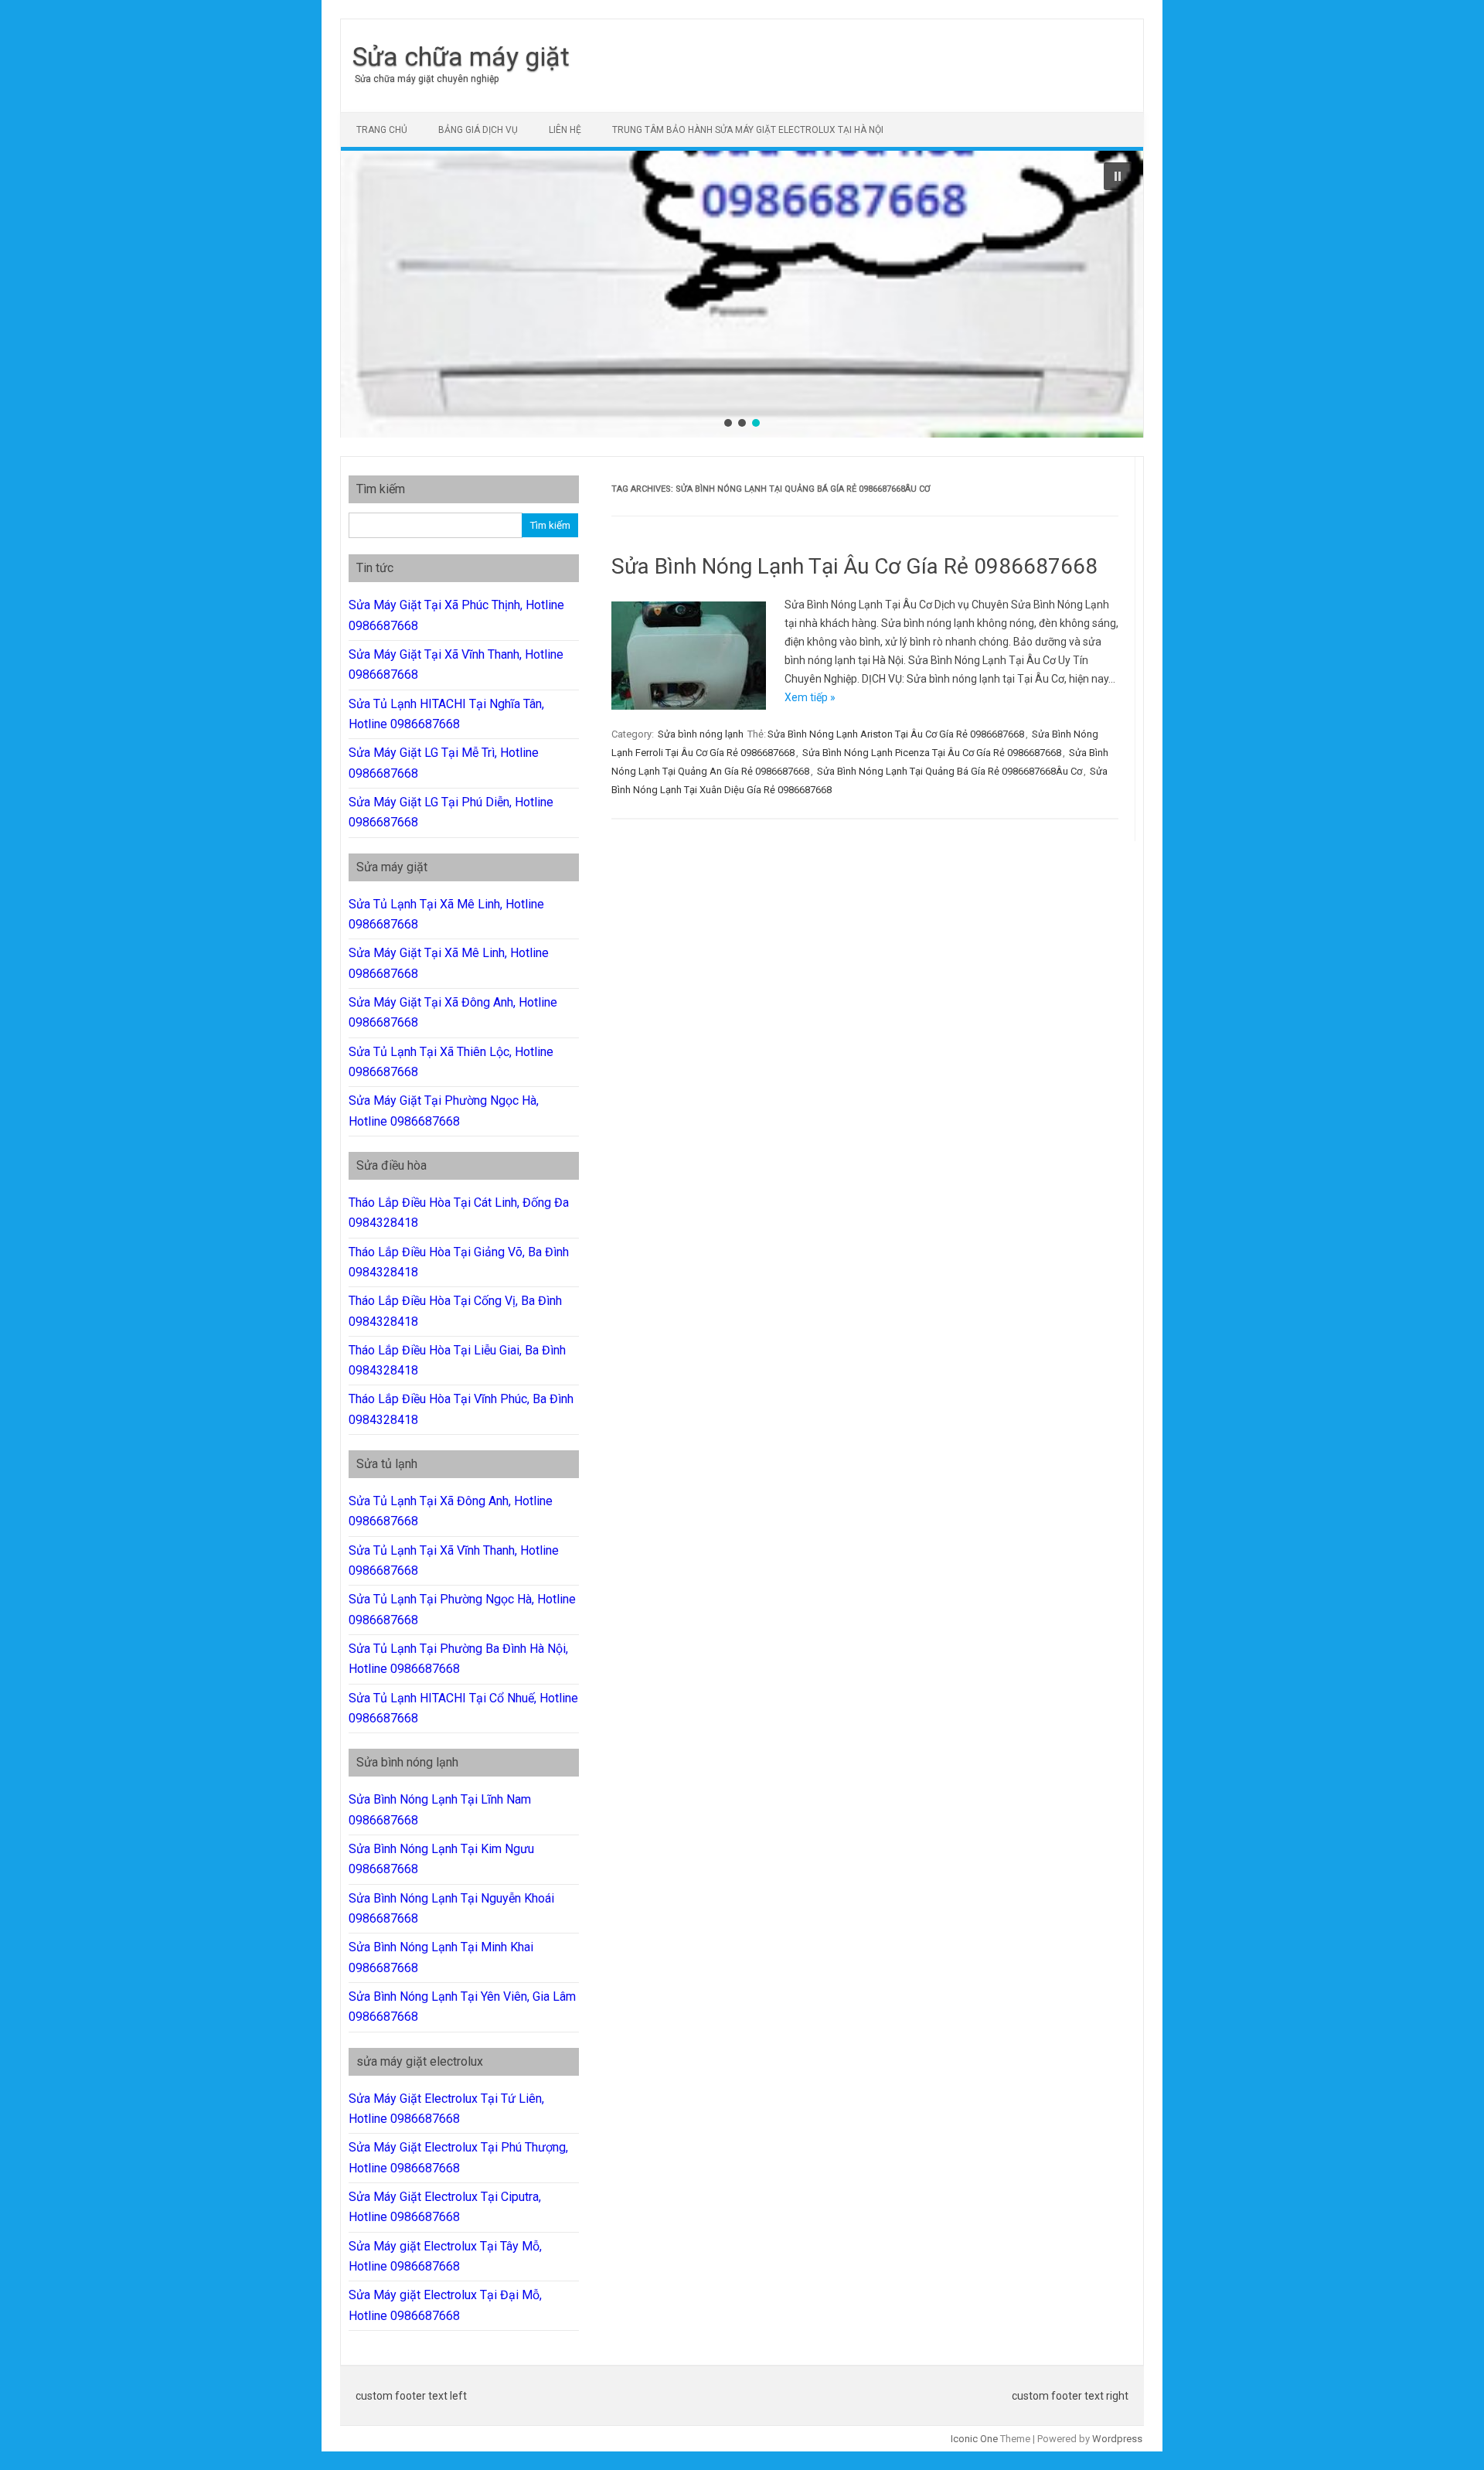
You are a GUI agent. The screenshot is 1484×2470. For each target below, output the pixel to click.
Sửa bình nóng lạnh (701, 734)
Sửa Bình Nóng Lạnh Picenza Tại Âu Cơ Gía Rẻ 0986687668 (932, 753)
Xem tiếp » (810, 697)
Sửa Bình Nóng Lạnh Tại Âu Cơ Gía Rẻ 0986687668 (854, 566)
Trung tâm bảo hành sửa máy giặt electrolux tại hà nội (748, 130)
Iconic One (974, 2439)
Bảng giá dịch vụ (478, 130)
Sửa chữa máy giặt (461, 56)
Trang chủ (382, 130)
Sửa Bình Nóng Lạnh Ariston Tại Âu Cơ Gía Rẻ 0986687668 (896, 734)
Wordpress (1117, 2439)
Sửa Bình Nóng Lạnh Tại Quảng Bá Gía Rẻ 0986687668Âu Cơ (950, 771)
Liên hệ (565, 130)
